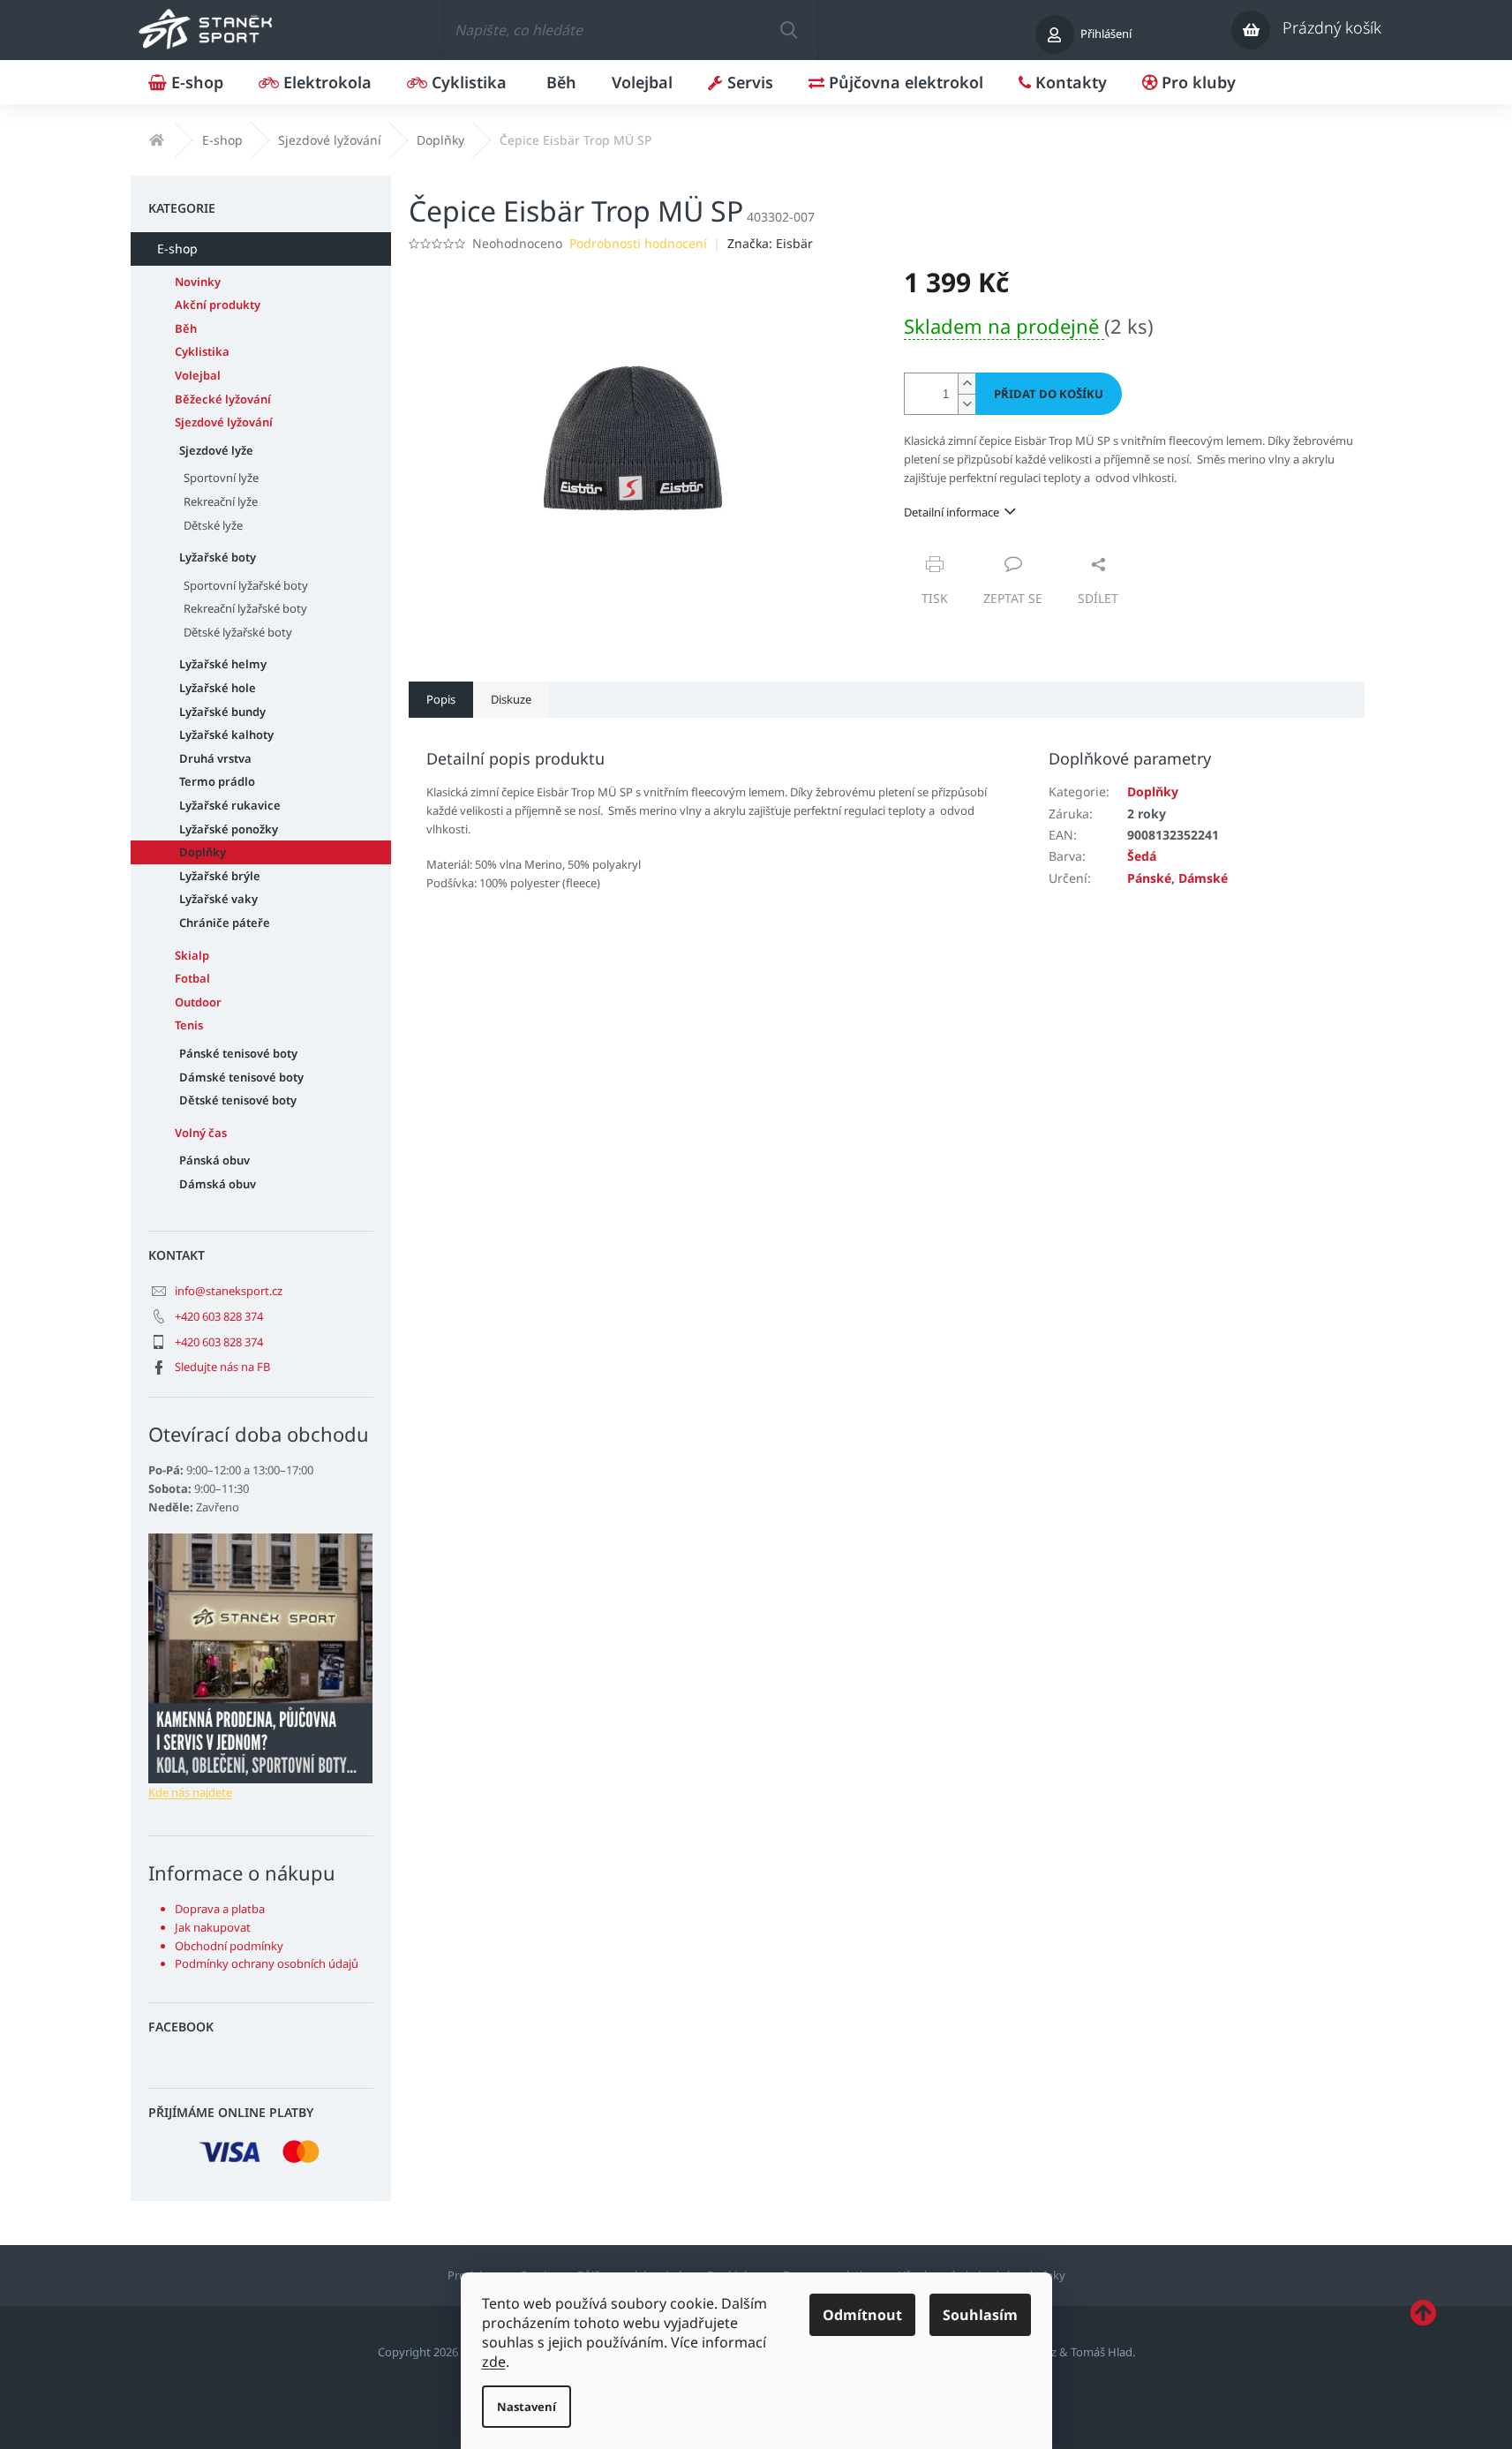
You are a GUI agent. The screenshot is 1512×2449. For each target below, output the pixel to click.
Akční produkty (218, 305)
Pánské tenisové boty (238, 1053)
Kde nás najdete (190, 1792)
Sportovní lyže (221, 478)
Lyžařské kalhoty (226, 735)
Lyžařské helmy (223, 664)
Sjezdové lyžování (224, 422)
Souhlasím (980, 2315)
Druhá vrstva (215, 758)
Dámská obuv (218, 1184)
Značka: (770, 243)
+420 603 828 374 (219, 1316)
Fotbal (192, 978)
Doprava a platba (220, 1909)
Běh (186, 328)
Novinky (198, 282)
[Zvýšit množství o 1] (967, 384)
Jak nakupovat (213, 1927)
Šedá (1142, 856)
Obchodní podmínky (229, 1946)
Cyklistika (202, 351)
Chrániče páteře (225, 923)
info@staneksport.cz (229, 1291)
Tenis (189, 1025)
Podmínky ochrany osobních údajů (267, 1963)
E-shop (177, 249)
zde (494, 2362)
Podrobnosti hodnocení (638, 243)
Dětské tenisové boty (238, 1100)
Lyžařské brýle (220, 876)
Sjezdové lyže (216, 450)
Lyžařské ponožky (229, 829)
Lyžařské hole (218, 688)
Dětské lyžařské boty (238, 632)
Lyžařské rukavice (230, 805)
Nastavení (527, 2407)
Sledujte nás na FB (222, 1367)
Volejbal (198, 375)
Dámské (1203, 878)
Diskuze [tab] (511, 699)
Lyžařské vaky (218, 899)
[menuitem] (186, 82)
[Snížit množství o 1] (967, 404)
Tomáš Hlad (1102, 2352)
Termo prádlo (217, 781)
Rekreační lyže (221, 501)
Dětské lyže (213, 525)
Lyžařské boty (218, 557)
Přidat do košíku (1049, 394)
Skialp (192, 955)
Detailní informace (952, 512)
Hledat (788, 30)
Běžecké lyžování (223, 399)
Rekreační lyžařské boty (245, 608)
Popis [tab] (441, 699)
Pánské (1149, 878)
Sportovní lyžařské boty (246, 585)
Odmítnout (862, 2315)
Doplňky (203, 852)
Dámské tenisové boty (241, 1077)
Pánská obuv (214, 1160)
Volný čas (201, 1133)
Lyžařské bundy (222, 712)
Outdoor (198, 1002)
